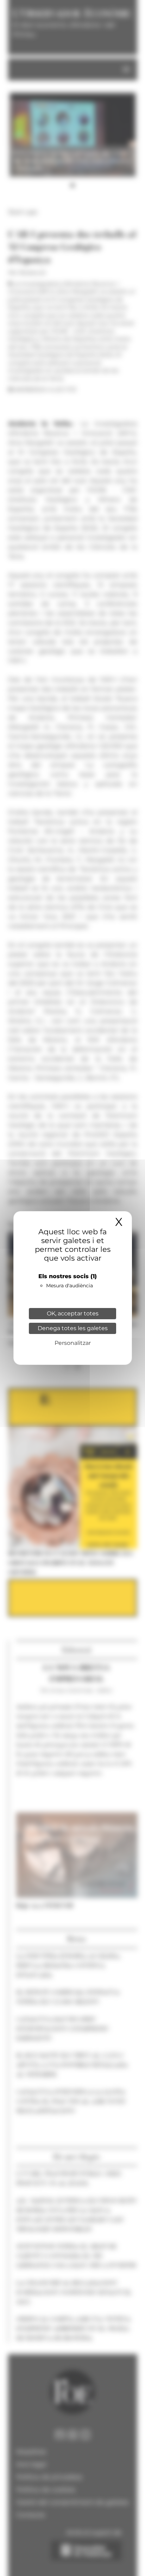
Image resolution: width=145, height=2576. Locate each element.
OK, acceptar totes (73, 1313)
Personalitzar (73, 1343)
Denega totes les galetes (73, 1328)
